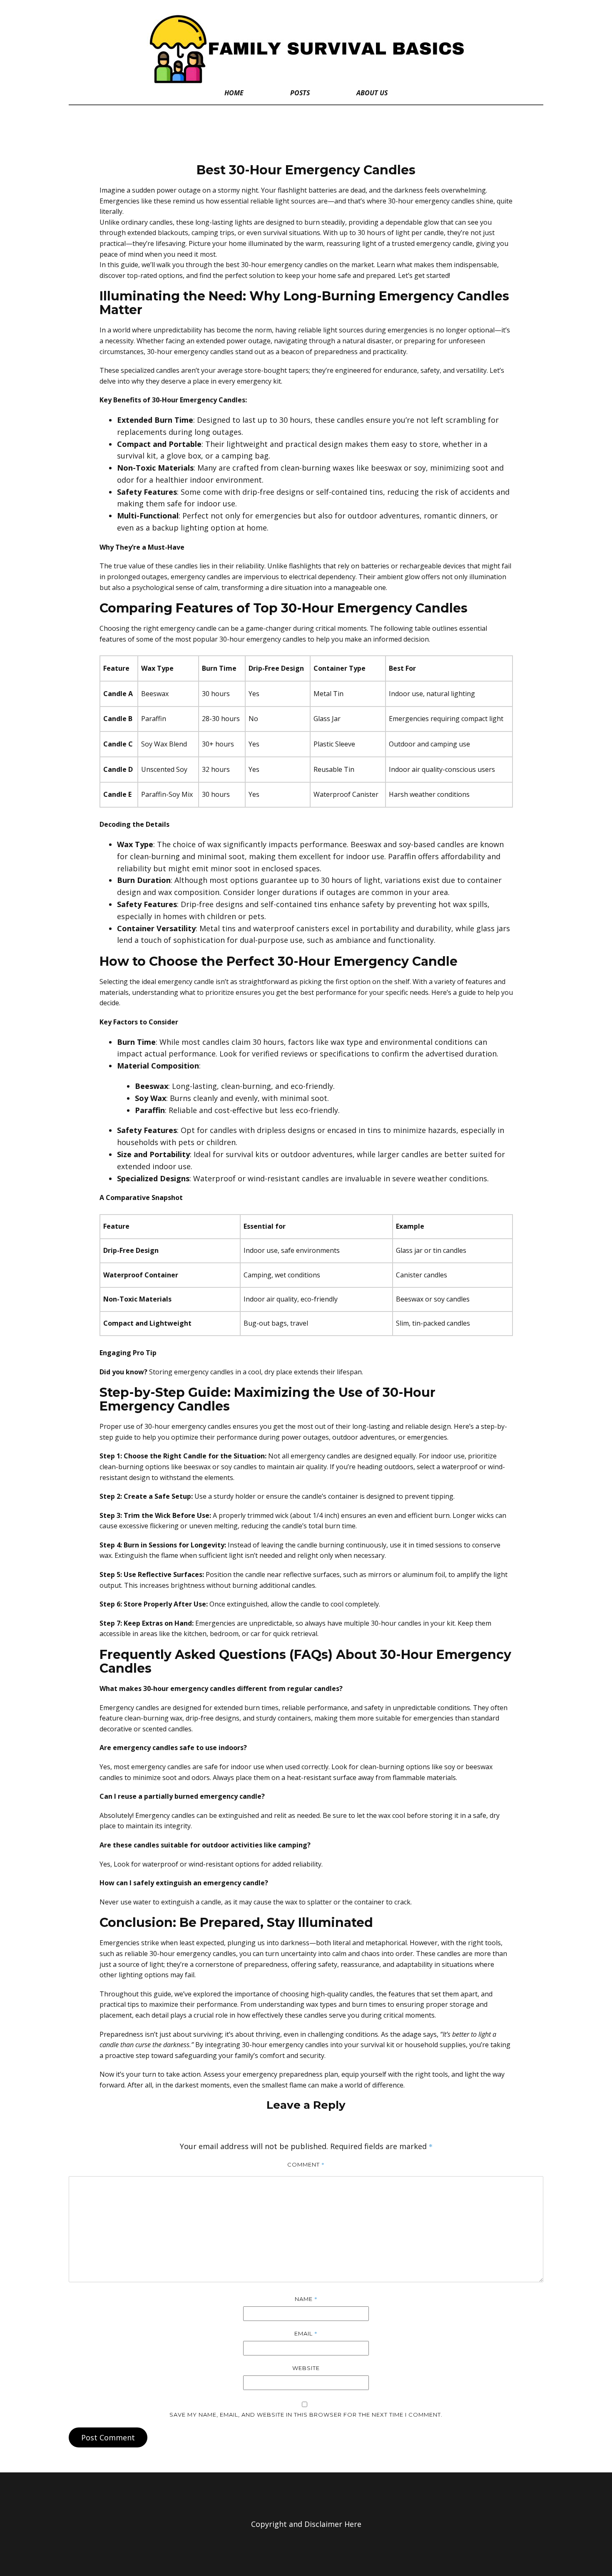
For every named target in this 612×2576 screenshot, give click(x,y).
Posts (300, 93)
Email (306, 2333)
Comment (306, 2164)
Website (306, 2368)
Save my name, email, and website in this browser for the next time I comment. (306, 2415)
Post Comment (108, 2437)
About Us (372, 93)
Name (306, 2299)
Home (234, 93)
